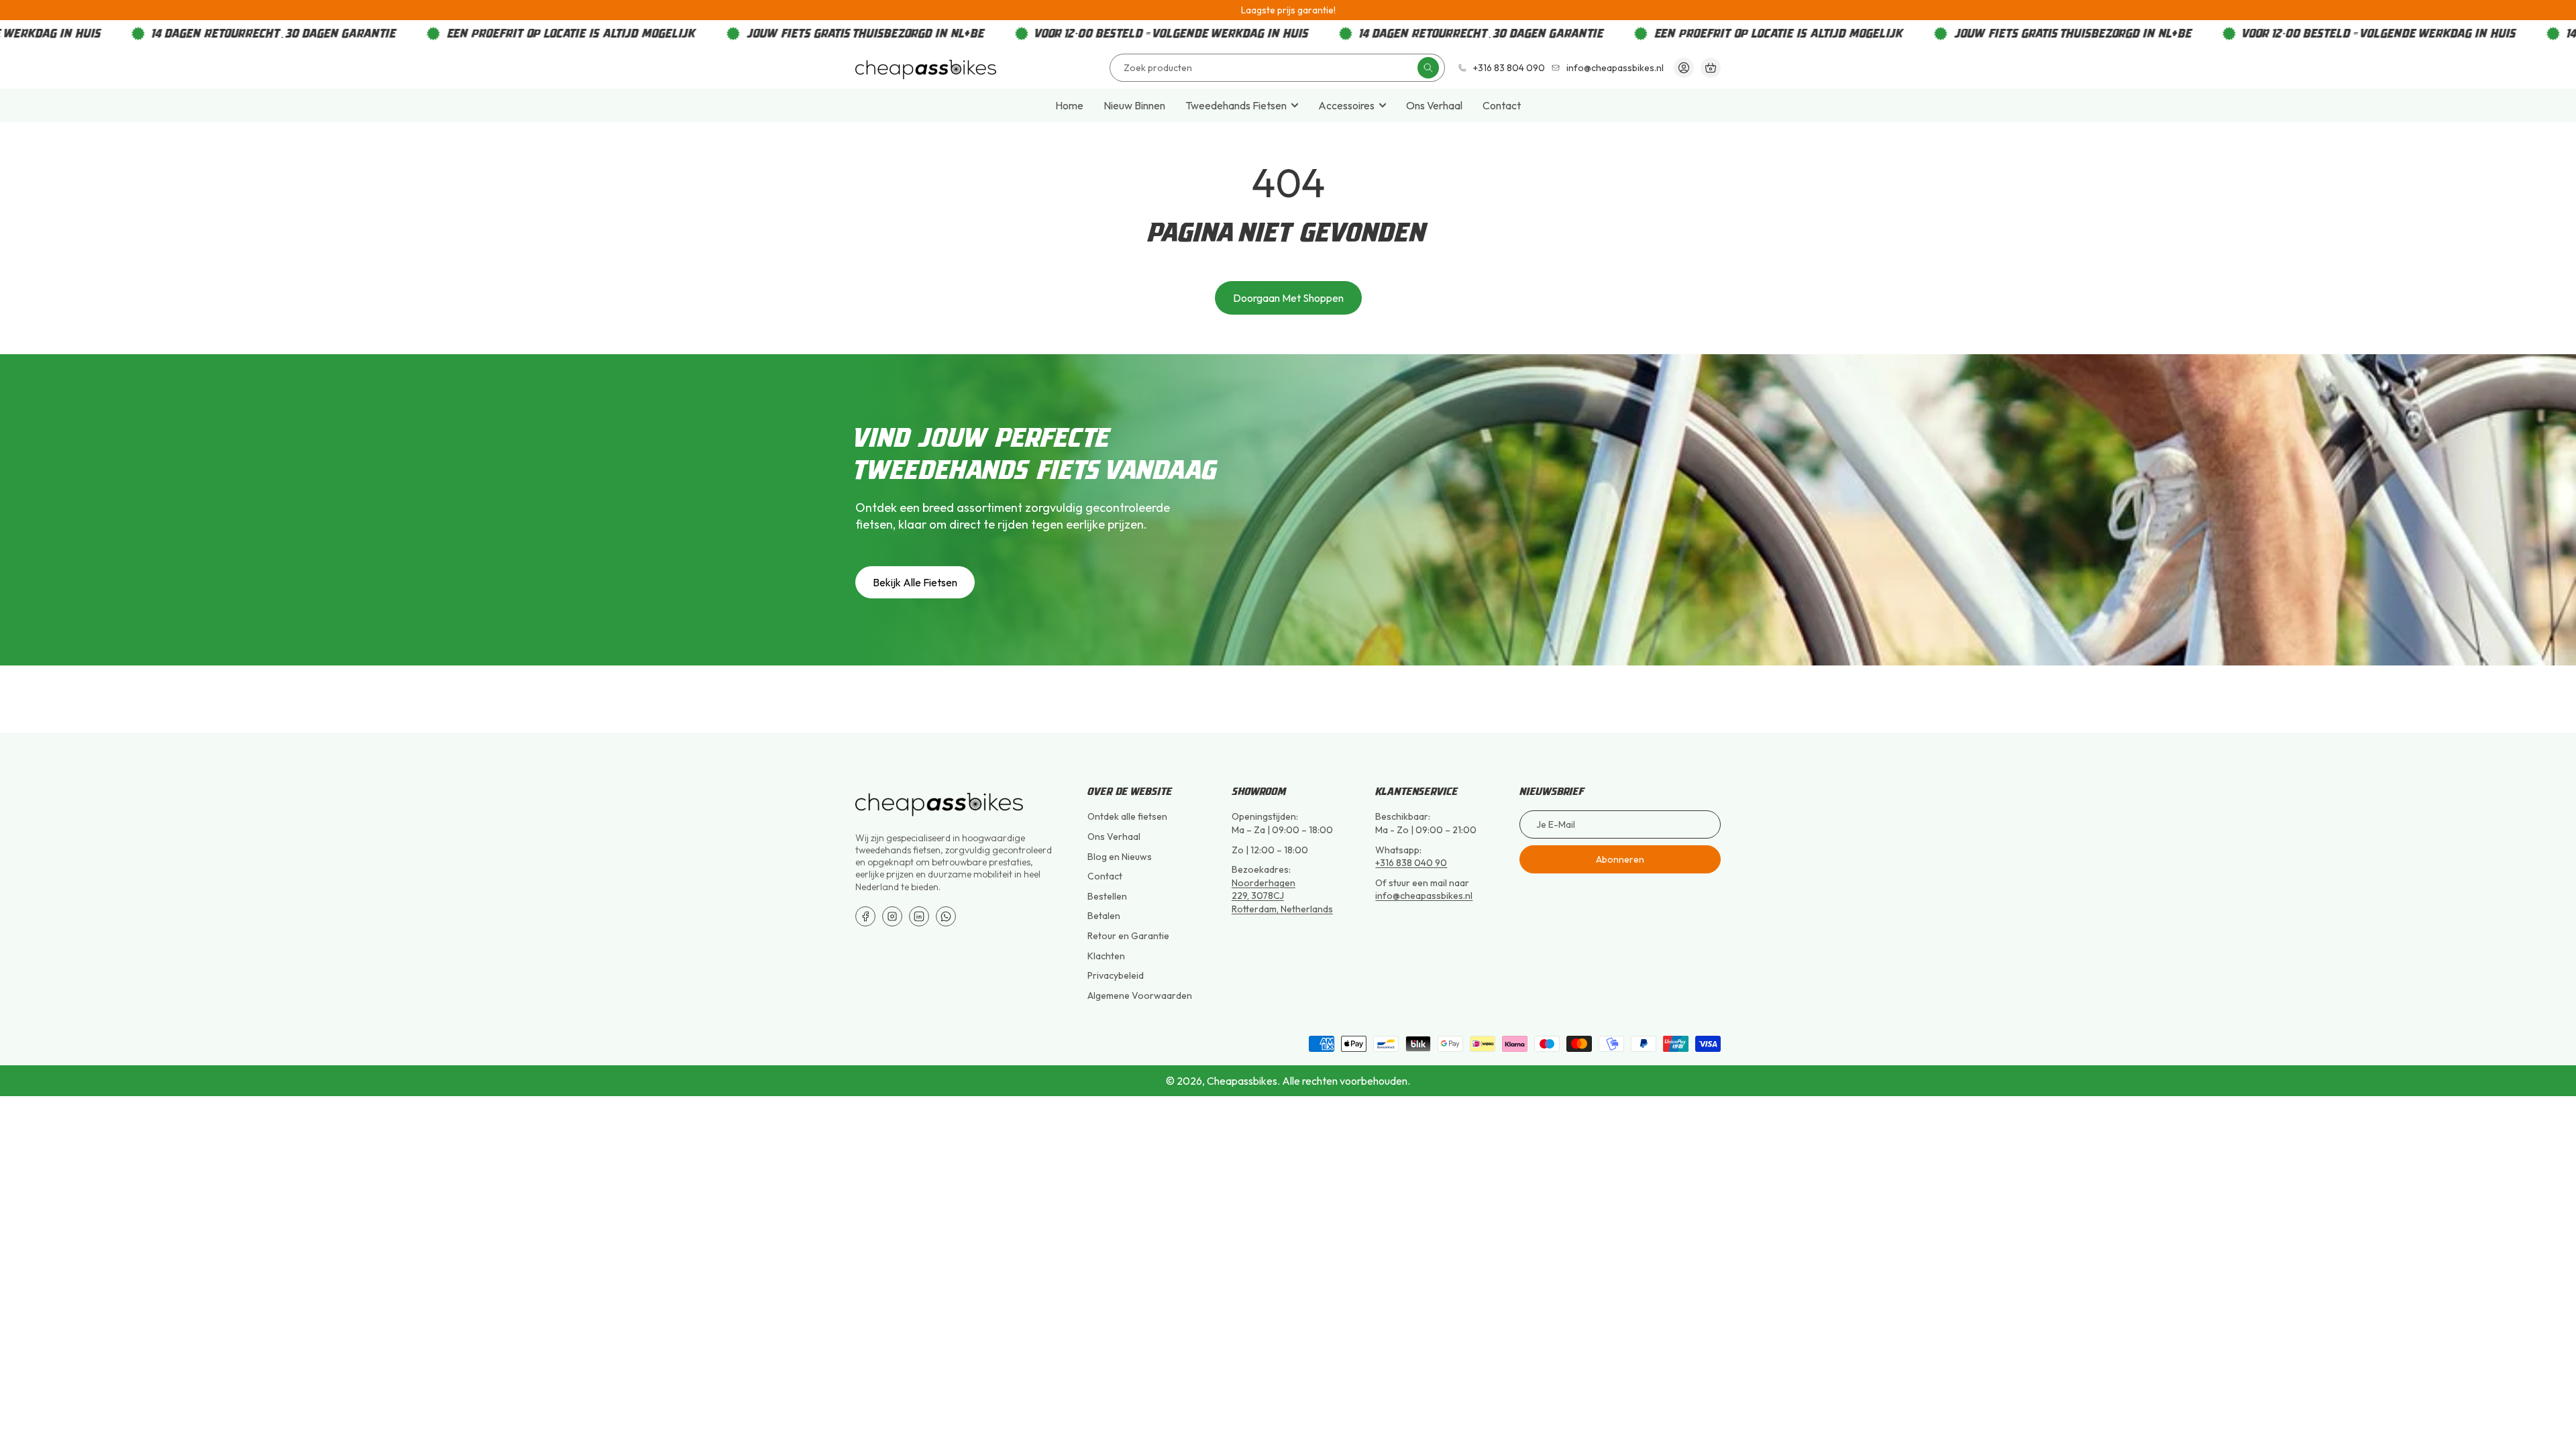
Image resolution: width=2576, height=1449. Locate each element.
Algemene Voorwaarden (1140, 996)
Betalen (1104, 916)
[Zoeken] (1428, 68)
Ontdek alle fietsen (1127, 816)
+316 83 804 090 (1509, 68)
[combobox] (1277, 68)
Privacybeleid (1116, 975)
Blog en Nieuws (1120, 857)
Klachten (1106, 956)
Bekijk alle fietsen (915, 582)
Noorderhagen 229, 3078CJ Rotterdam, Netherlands (1282, 896)
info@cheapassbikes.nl (1615, 68)
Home (1069, 105)
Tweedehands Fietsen (1236, 105)
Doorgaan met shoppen (1288, 298)
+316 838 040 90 (1411, 863)
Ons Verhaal (1434, 105)
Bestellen (1107, 896)
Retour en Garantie (1128, 936)
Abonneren (1620, 859)
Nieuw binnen (1134, 105)
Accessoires (1346, 105)
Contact (1502, 105)
